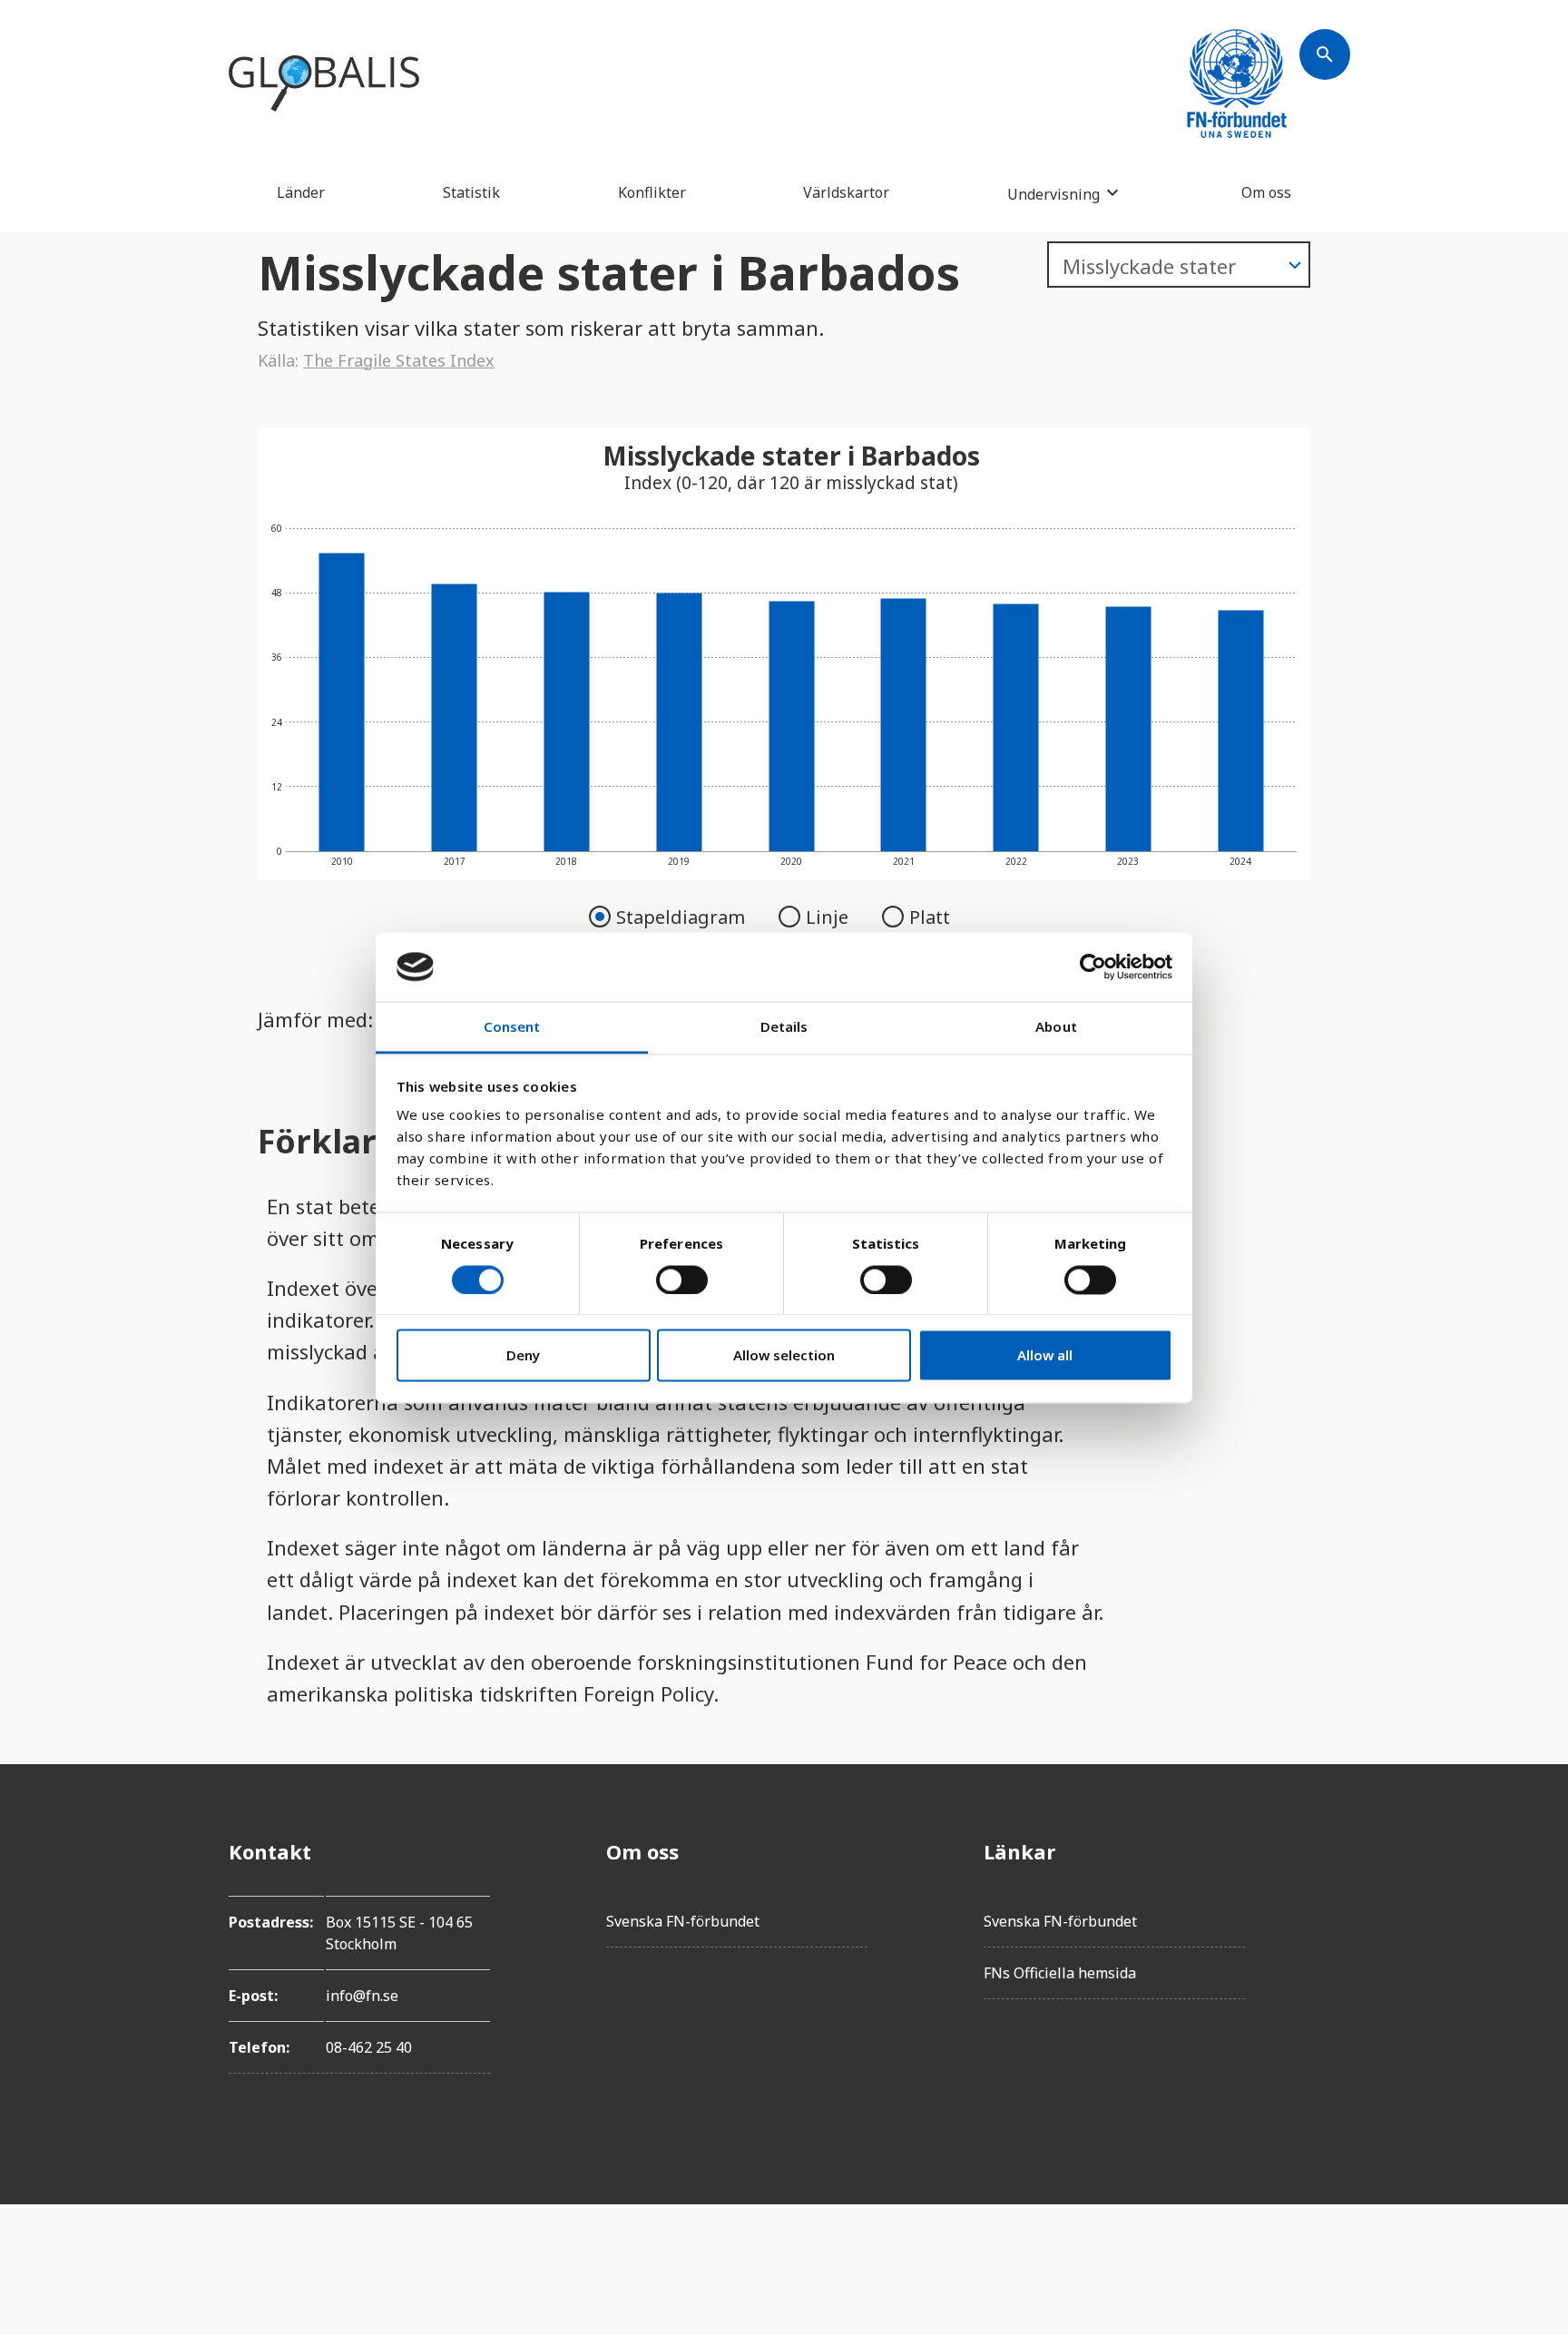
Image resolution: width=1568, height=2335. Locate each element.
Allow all (1045, 1356)
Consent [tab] (512, 1027)
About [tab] (1056, 1027)
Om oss (1266, 192)
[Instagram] (1325, 1953)
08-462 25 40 (369, 2047)
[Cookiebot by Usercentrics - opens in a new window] (1093, 966)
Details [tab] (784, 1027)
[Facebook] (1325, 1851)
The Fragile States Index (399, 360)
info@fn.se (362, 1996)
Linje (829, 917)
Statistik (471, 192)
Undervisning (1053, 194)
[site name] (324, 83)
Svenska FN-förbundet (683, 1921)
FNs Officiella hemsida (1060, 1973)
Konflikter (652, 192)
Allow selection (784, 1356)
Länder (301, 192)
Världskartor (846, 192)
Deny (523, 1356)
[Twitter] (1325, 1902)
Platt (930, 917)
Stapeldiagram (683, 917)
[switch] (682, 1280)
